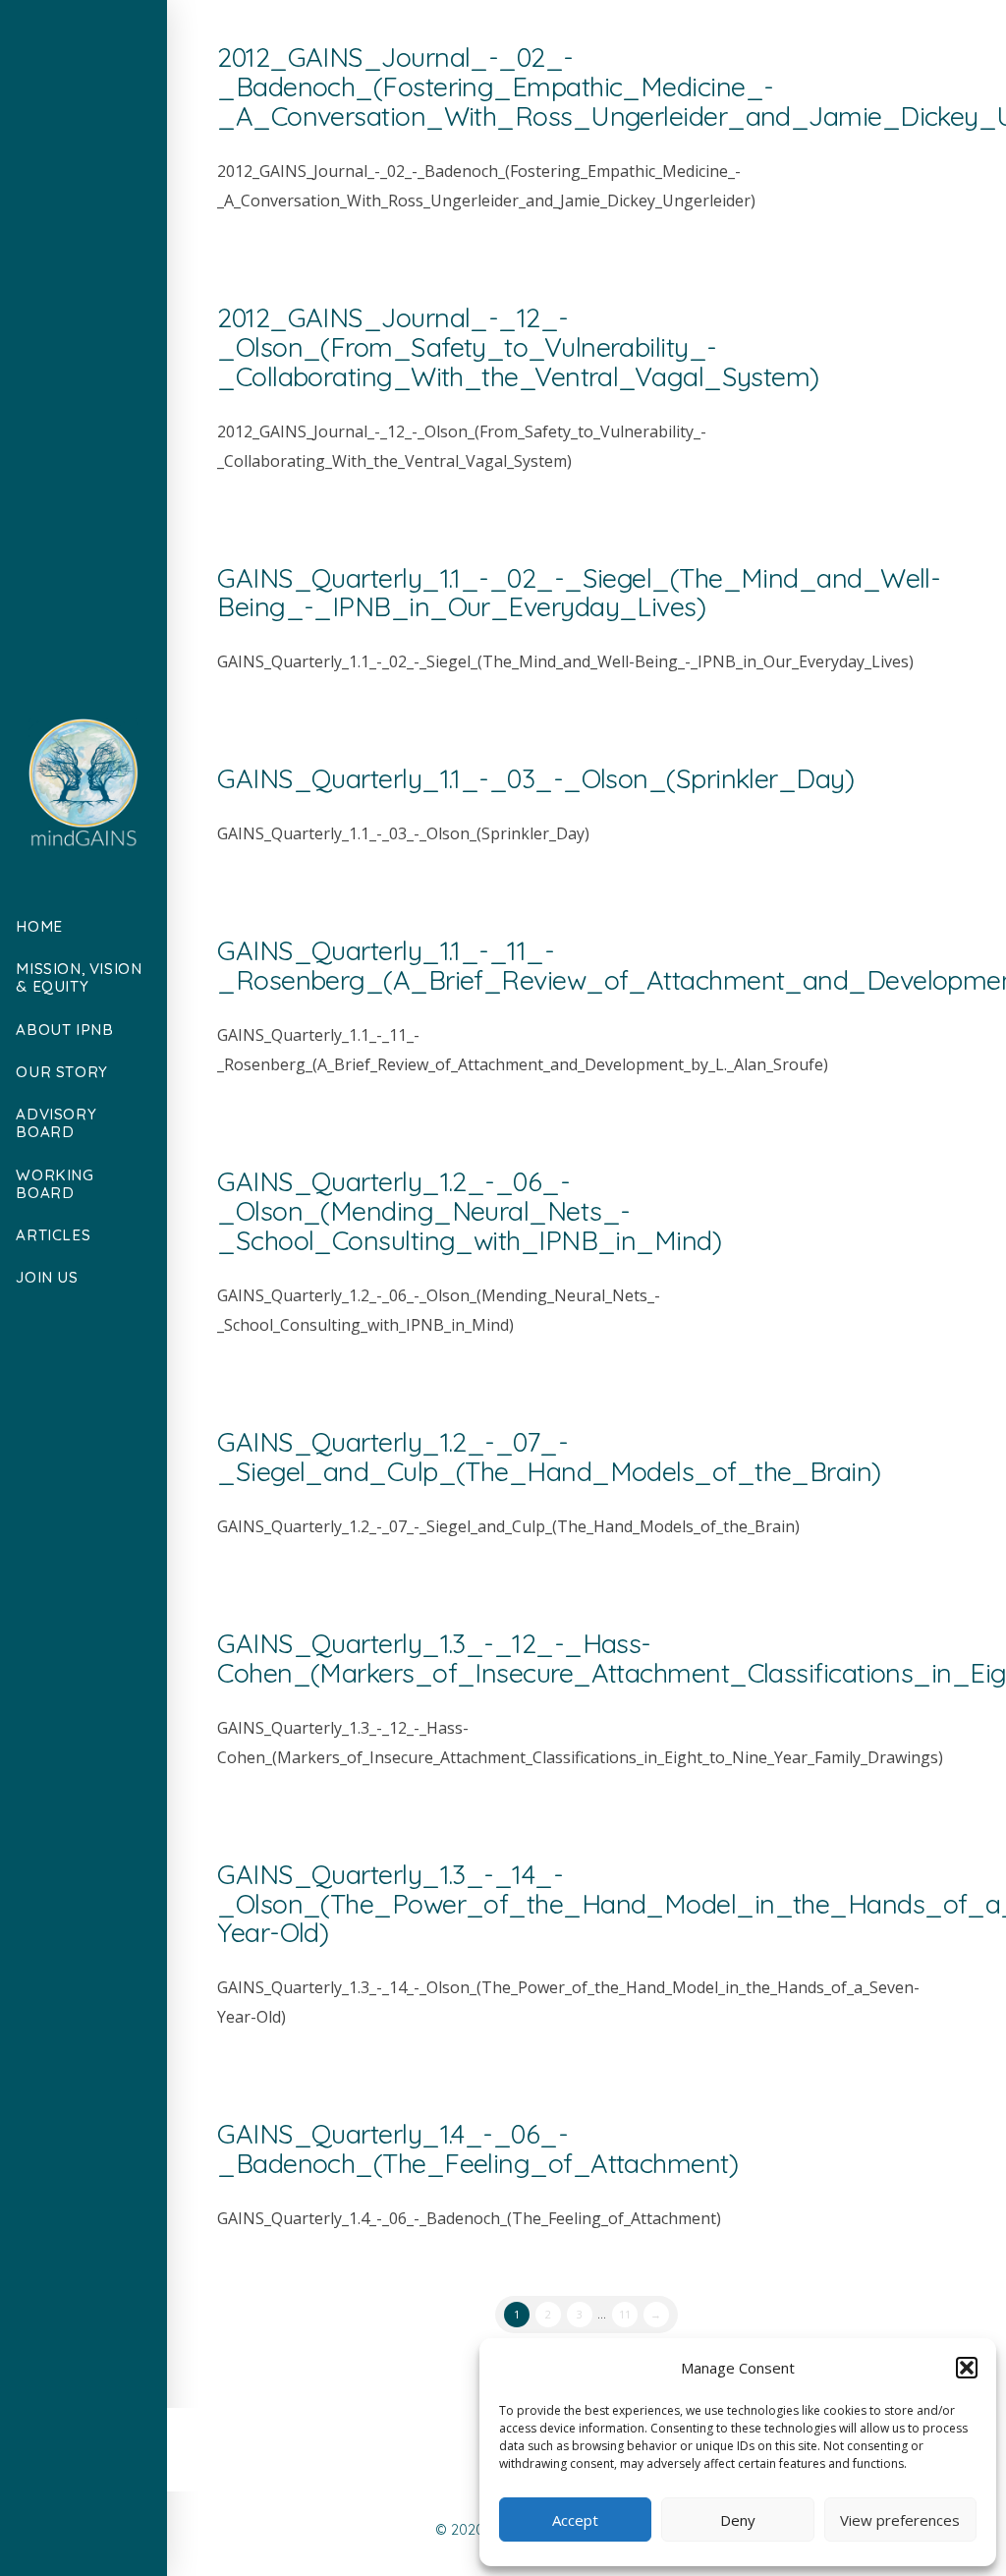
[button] (967, 2368)
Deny (738, 2520)
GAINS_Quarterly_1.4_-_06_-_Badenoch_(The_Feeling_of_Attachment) (477, 2148)
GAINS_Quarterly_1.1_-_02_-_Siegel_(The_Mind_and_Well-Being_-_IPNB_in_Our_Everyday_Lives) (579, 593)
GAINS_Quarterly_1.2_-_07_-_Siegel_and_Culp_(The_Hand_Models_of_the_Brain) (549, 1457)
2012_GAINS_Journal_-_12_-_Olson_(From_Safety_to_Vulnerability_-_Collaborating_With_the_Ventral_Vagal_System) (518, 347)
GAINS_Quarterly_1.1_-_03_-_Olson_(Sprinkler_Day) (535, 778)
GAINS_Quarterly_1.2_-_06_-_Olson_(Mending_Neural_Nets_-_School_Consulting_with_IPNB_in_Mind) (469, 1211)
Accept (575, 2520)
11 (625, 2314)
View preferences (900, 2520)
